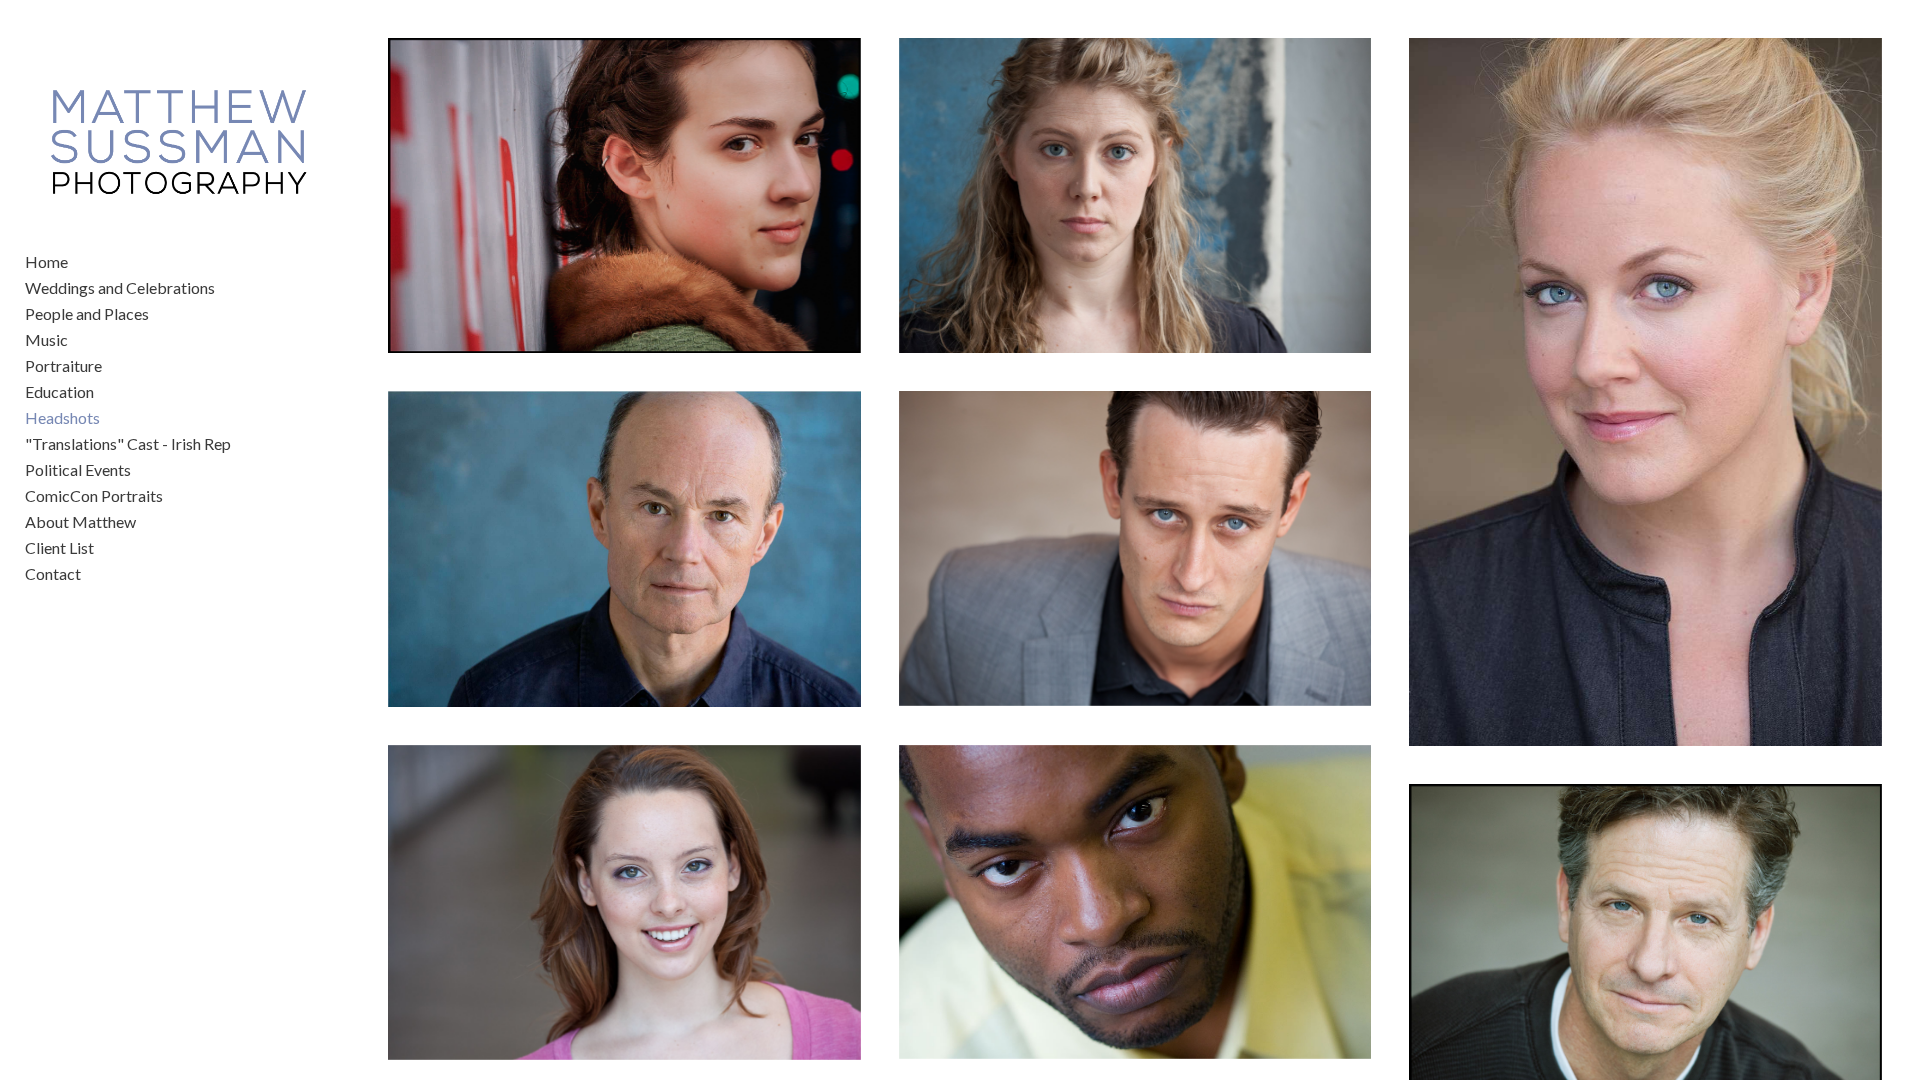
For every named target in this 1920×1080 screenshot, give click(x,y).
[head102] (624, 902)
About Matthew (80, 521)
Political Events (78, 469)
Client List (59, 547)
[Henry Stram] (624, 548)
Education (59, 391)
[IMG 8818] (1135, 548)
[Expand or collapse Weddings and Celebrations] (228, 288)
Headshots (62, 417)
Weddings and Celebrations (120, 287)
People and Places (87, 313)
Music (46, 339)
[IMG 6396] (1135, 195)
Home (46, 261)
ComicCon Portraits (94, 495)
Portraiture (63, 365)
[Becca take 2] (624, 195)
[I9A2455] (1645, 391)
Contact (53, 573)
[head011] (1135, 902)
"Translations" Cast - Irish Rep (128, 443)
